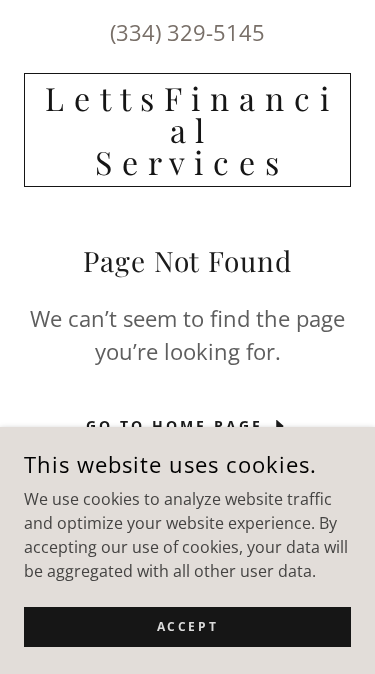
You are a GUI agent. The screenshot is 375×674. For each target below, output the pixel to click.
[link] (187, 130)
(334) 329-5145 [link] (187, 32)
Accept (187, 626)
